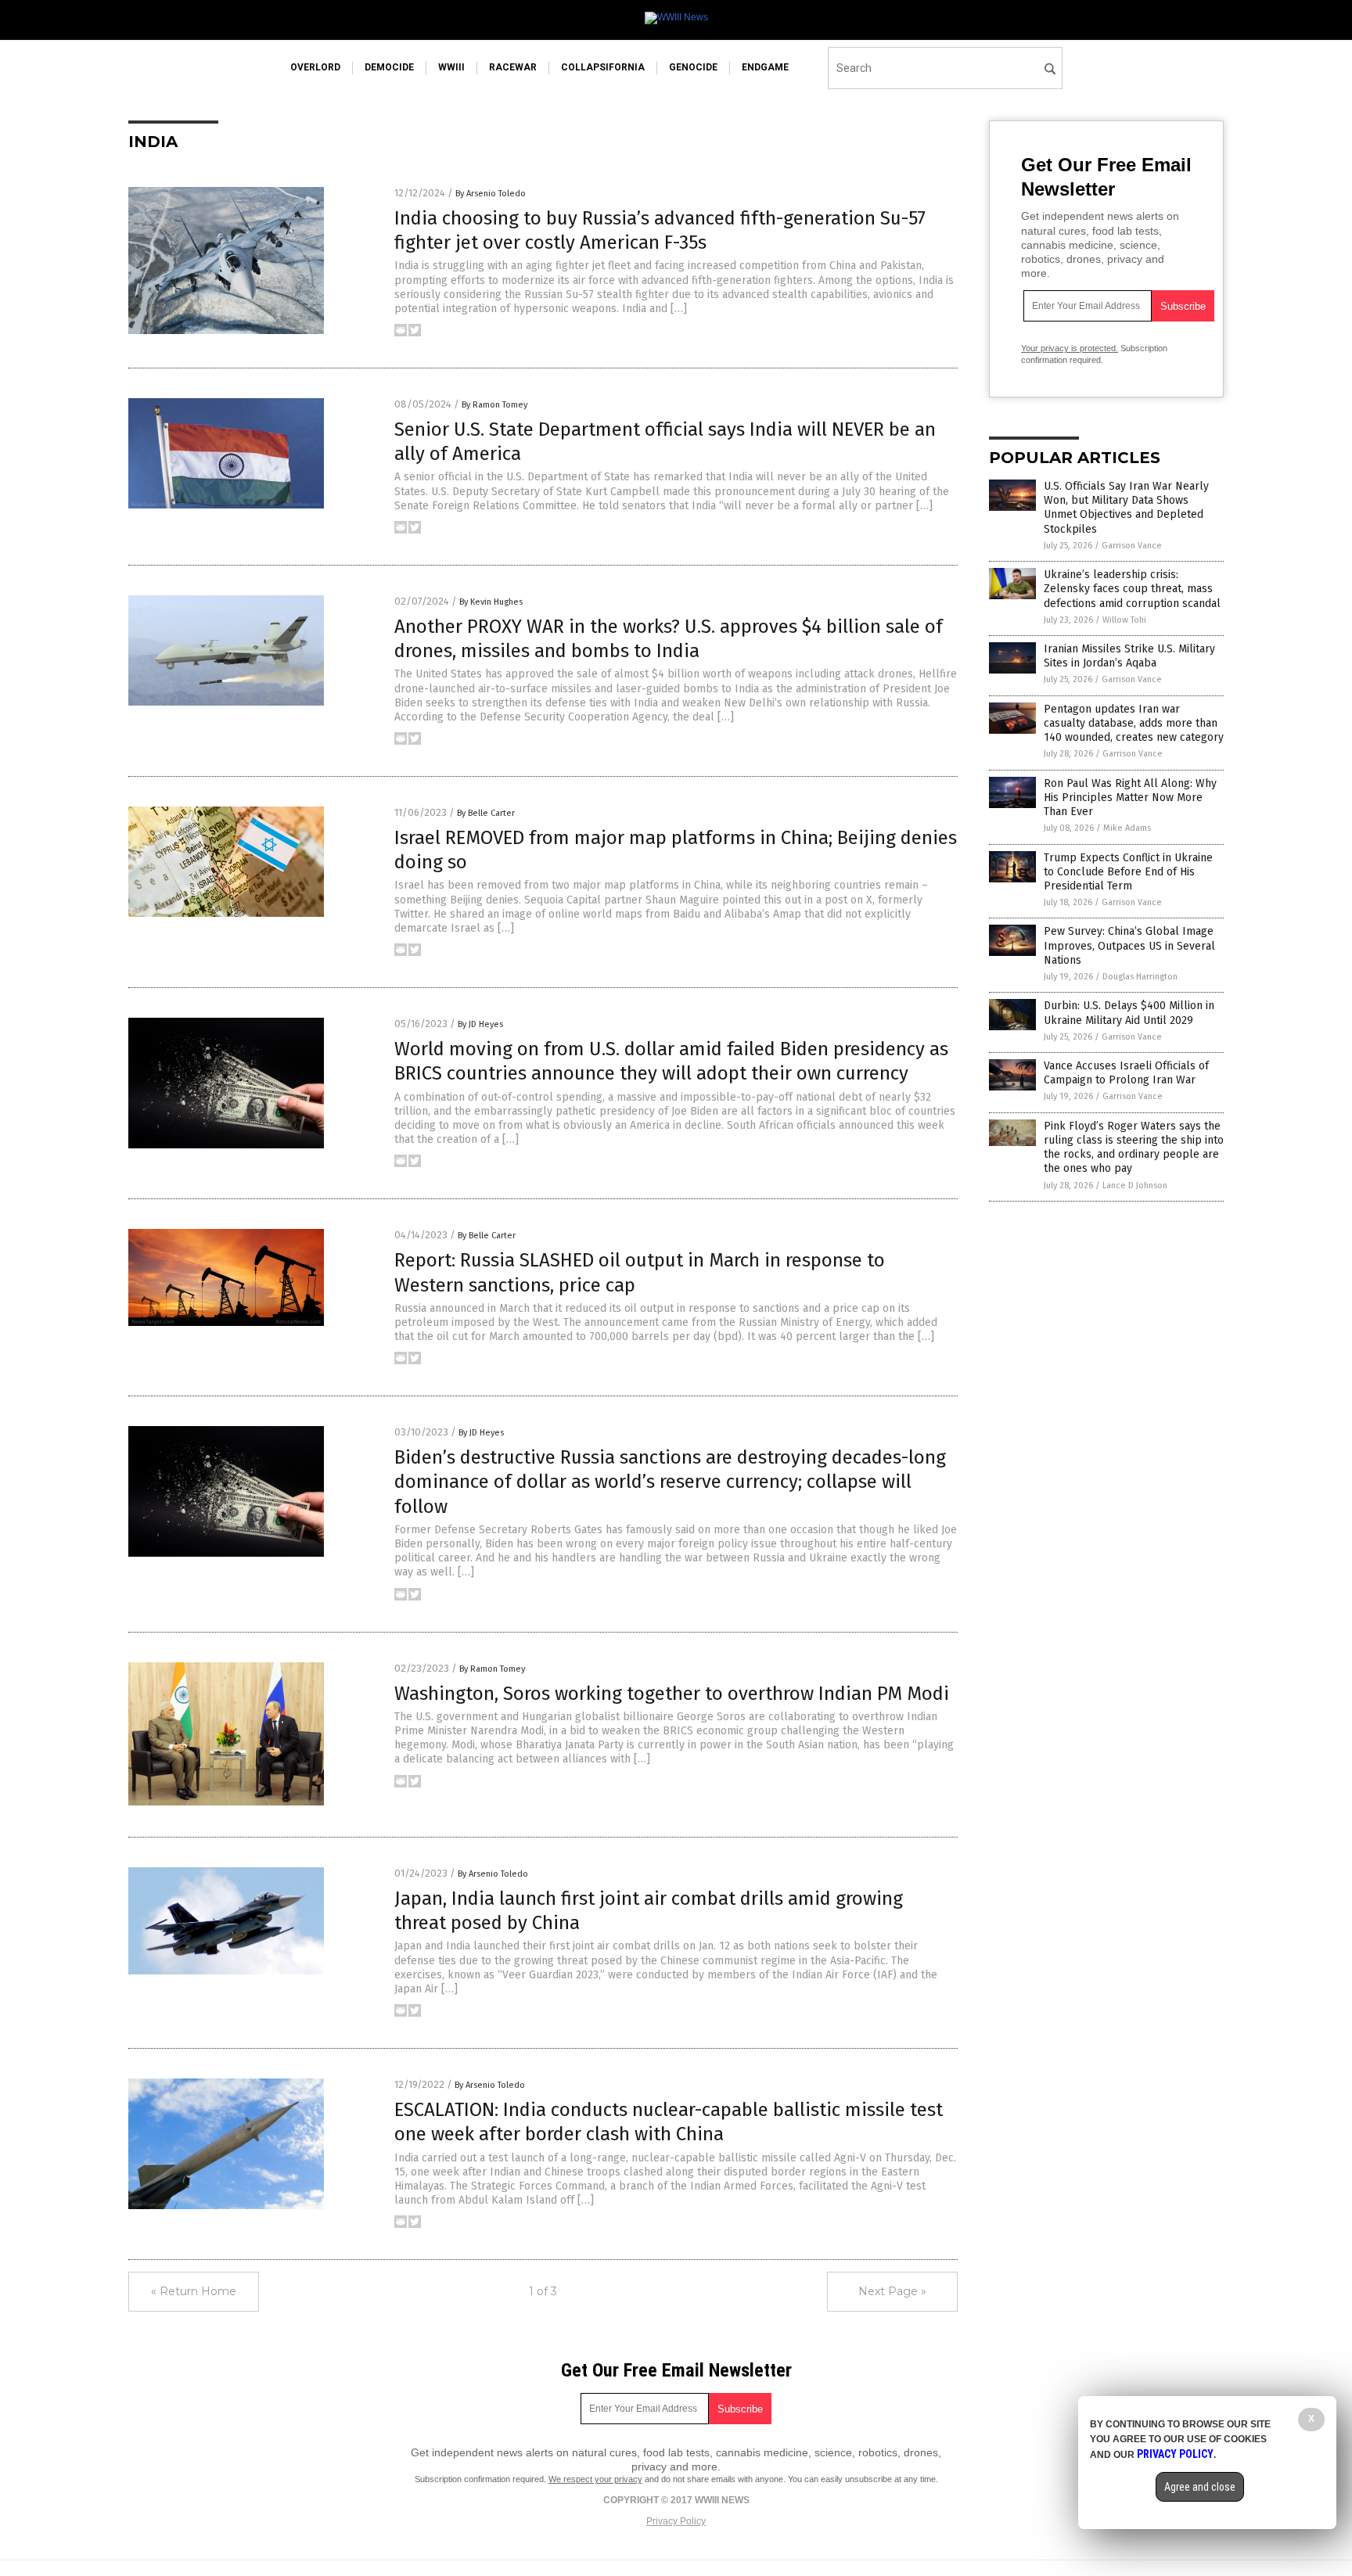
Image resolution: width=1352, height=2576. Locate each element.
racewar (513, 67)
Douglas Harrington (1140, 977)
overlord (315, 67)
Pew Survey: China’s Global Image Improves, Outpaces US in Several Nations (1129, 945)
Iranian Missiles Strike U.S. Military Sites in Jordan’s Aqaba (1129, 656)
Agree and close (1200, 2487)
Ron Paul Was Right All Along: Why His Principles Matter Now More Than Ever (1130, 798)
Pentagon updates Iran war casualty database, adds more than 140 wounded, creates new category (1134, 723)
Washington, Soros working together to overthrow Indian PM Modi (672, 1694)
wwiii (451, 67)
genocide (693, 67)
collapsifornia (603, 67)
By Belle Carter (486, 813)
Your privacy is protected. (1070, 348)
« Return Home (194, 2291)
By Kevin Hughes (491, 602)
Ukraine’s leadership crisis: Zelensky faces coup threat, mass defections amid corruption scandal (1132, 589)
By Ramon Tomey (494, 405)
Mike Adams (1127, 828)
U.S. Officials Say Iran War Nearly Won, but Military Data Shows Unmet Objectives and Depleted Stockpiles (1126, 508)
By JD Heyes (480, 1024)
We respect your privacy (595, 2479)
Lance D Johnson (1135, 1186)
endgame (765, 67)
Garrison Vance (1132, 546)
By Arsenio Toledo (491, 194)
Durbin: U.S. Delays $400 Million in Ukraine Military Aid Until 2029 (1129, 1013)
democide (389, 67)
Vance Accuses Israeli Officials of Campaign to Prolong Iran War (1126, 1073)
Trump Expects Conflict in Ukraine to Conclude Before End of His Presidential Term (1128, 872)
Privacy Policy (676, 2521)
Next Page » (892, 2291)
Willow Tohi (1124, 620)
